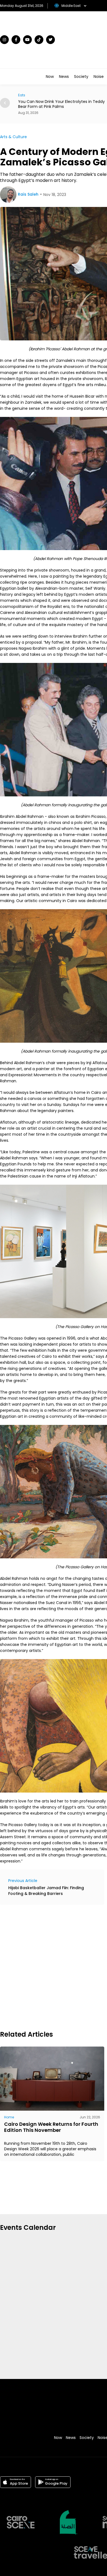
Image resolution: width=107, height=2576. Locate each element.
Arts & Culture (13, 137)
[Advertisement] (54, 1967)
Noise (99, 77)
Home (9, 2117)
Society (81, 77)
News (64, 77)
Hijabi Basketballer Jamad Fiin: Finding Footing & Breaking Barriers (46, 1891)
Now (50, 77)
